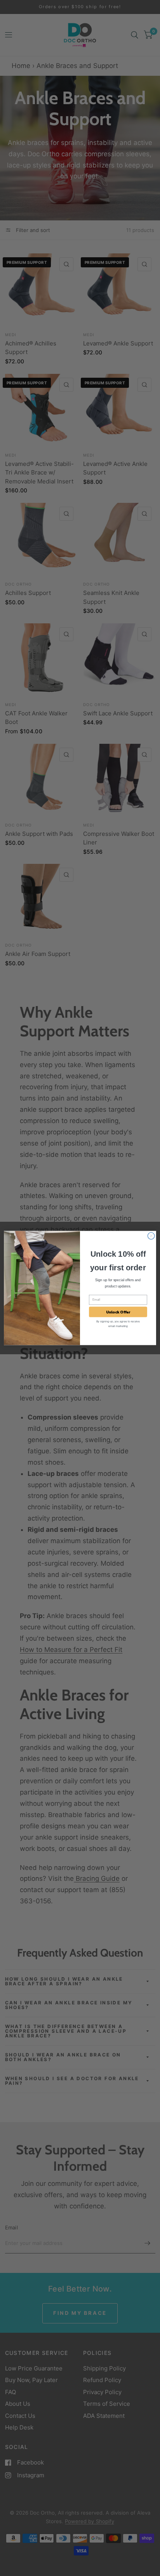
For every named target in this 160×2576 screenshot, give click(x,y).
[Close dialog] (151, 1236)
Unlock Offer (118, 1312)
